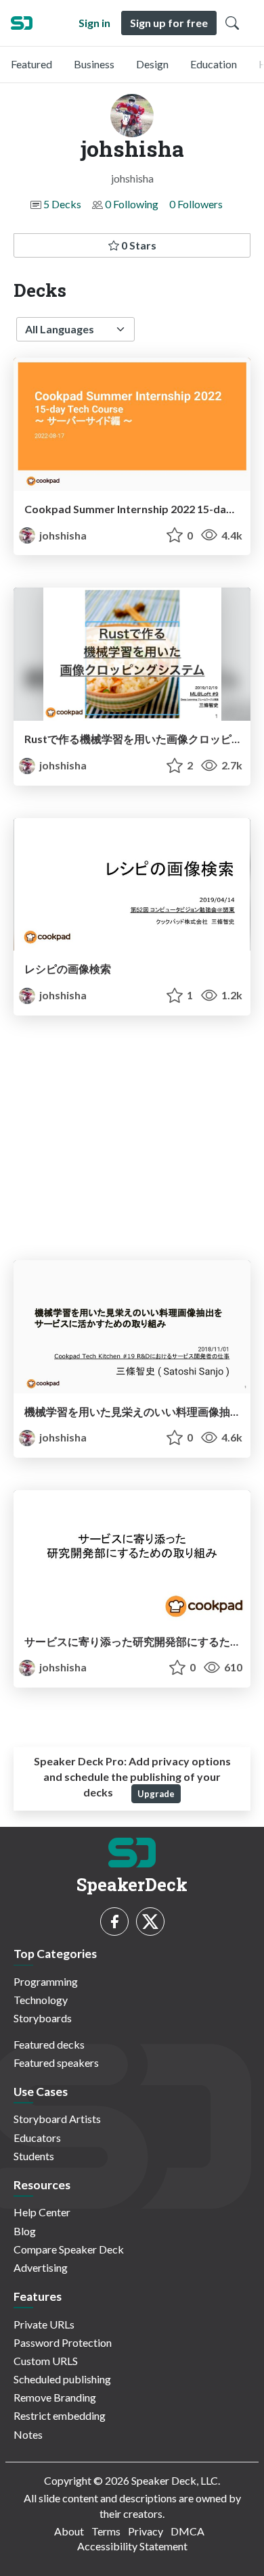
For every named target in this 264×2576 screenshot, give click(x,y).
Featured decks (49, 2044)
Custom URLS (46, 2361)
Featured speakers (56, 2062)
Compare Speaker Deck (69, 2249)
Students (34, 2156)
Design (152, 64)
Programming (46, 1981)
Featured (31, 64)
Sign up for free (169, 23)
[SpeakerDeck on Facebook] (114, 1922)
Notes (28, 2434)
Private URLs (44, 2324)
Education (214, 64)
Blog (25, 2231)
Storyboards (43, 2018)
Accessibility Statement (132, 2546)
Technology (41, 2000)
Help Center (42, 2212)
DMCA (188, 2531)
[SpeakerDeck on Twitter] (150, 1922)
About (69, 2531)
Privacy (146, 2531)
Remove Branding (55, 2397)
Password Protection (63, 2342)
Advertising (41, 2267)
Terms (106, 2531)
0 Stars (138, 245)
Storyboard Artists (57, 2119)
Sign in (94, 23)
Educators (37, 2138)
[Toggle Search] (232, 23)
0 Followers (196, 204)
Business (94, 64)
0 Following (132, 204)
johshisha (62, 535)
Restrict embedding (60, 2415)
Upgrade (156, 1794)
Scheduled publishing (62, 2379)
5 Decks (62, 204)
